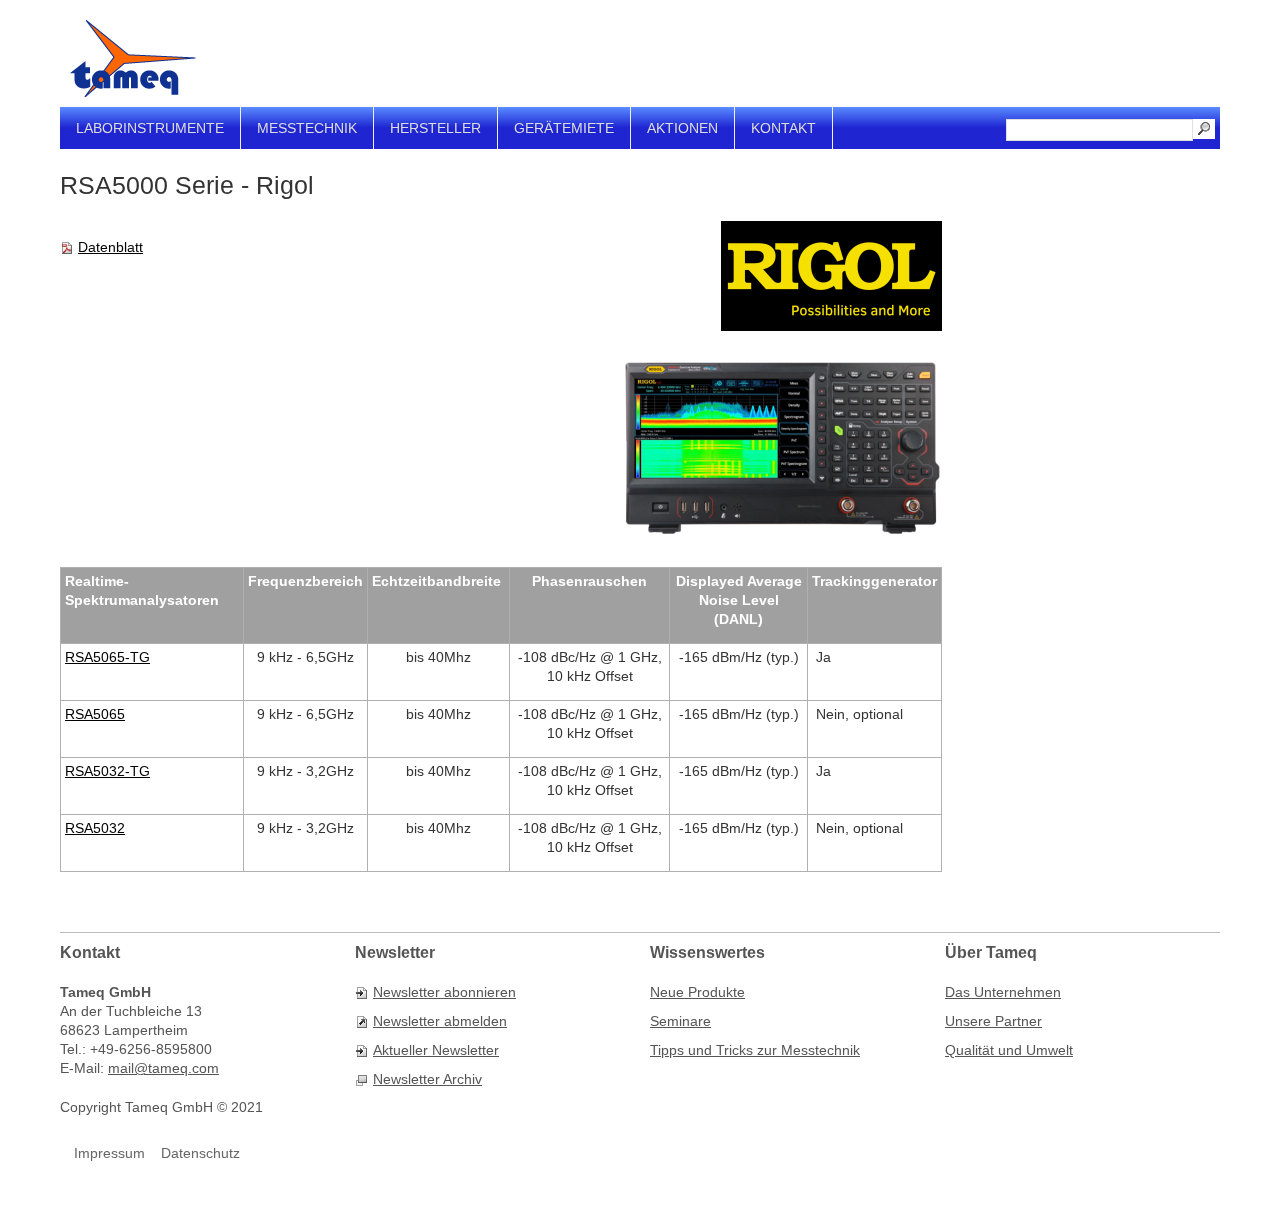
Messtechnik (307, 128)
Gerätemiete (564, 128)
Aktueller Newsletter (436, 1050)
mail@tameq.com (163, 1068)
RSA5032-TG (107, 771)
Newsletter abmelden (440, 1021)
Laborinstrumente (150, 128)
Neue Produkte (697, 992)
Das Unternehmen (1003, 992)
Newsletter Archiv (427, 1079)
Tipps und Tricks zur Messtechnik (755, 1050)
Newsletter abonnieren (444, 992)
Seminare (680, 1021)
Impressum (109, 1153)
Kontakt (783, 128)
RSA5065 (95, 714)
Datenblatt (110, 247)
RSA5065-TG (107, 657)
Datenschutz (200, 1153)
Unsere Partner (993, 1021)
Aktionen (682, 128)
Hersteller (435, 128)
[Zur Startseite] (133, 58)
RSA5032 (95, 828)
